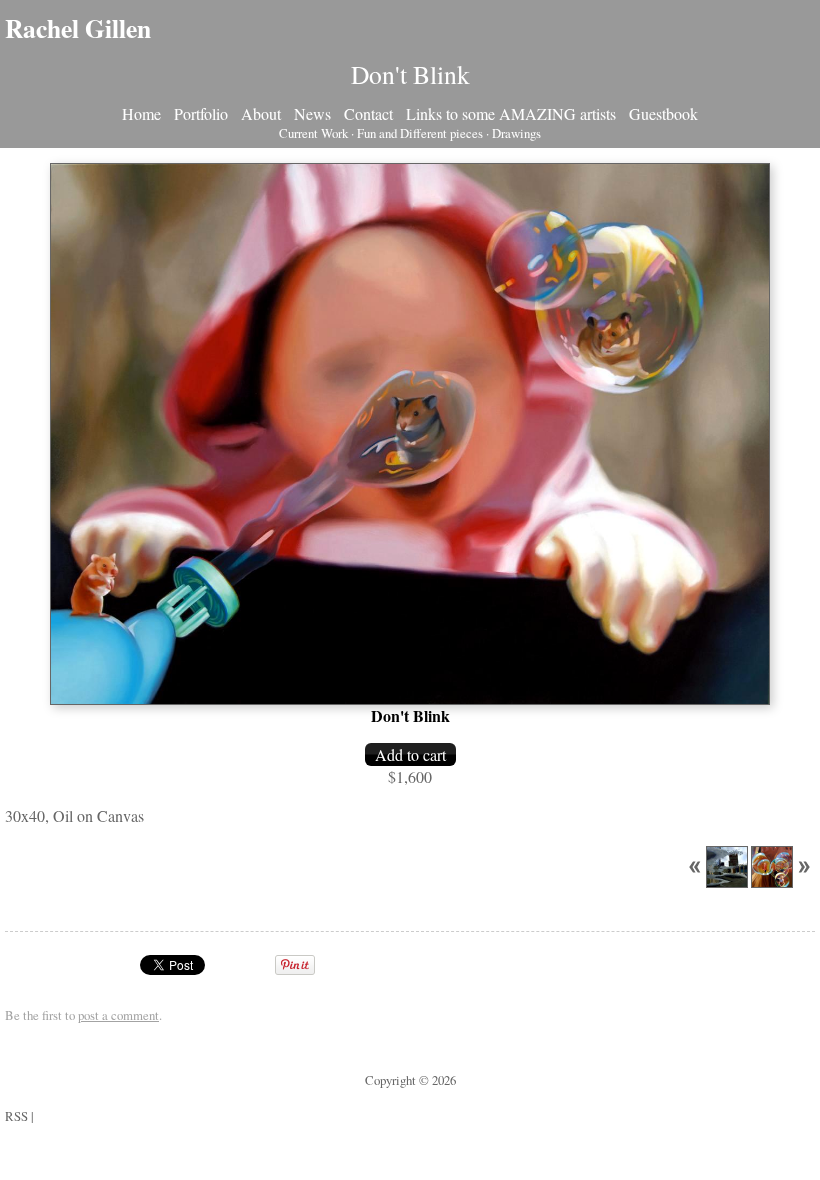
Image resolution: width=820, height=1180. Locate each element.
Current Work (313, 133)
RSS (16, 1116)
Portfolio (201, 113)
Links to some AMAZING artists (511, 113)
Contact (368, 113)
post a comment (118, 1015)
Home (141, 113)
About (261, 113)
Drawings (516, 133)
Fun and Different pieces (420, 133)
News (312, 113)
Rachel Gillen (78, 28)
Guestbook (663, 113)
